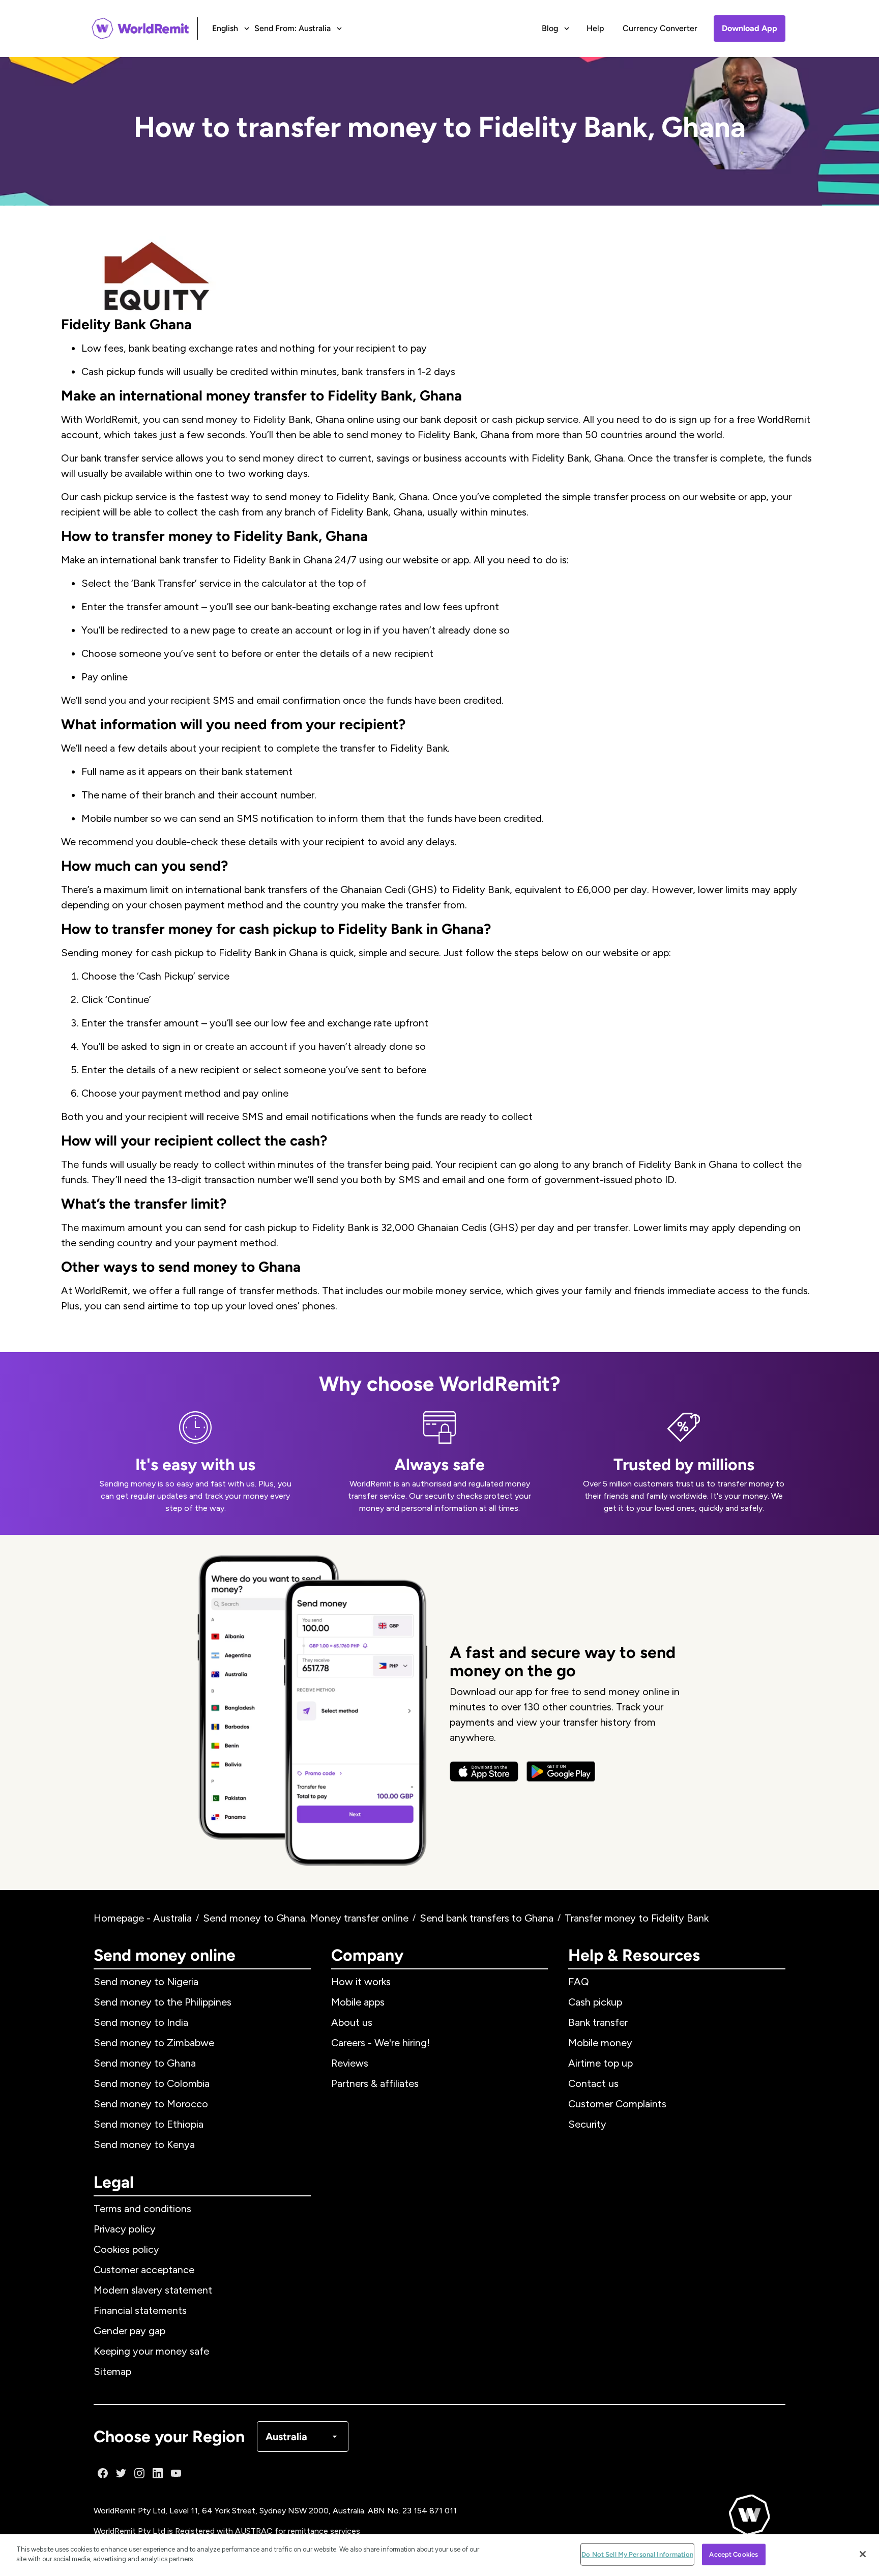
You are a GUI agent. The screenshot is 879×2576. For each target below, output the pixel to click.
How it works (361, 1982)
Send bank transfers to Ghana (487, 1918)
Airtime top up (600, 2063)
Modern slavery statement (153, 2290)
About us (352, 2022)
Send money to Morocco (151, 2104)
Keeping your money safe (151, 2351)
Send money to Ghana (145, 2063)
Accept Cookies (734, 2554)
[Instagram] (139, 2473)
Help (595, 28)
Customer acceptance (144, 2270)
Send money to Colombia (152, 2083)
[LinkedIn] (158, 2473)
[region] (439, 2555)
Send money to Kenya (144, 2144)
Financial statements (140, 2310)
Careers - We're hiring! (380, 2043)
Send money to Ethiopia (149, 2124)
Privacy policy (125, 2229)
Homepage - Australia (143, 1918)
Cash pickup (595, 2002)
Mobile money (600, 2043)
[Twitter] (121, 2473)
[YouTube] (176, 2473)
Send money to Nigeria (146, 1982)
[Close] (863, 2554)
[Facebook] (103, 2473)
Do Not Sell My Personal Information (637, 2554)
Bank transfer (598, 2022)
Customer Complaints (617, 2104)
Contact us (593, 2083)
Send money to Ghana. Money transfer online (306, 1918)
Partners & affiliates (375, 2083)
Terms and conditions (142, 2209)
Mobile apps (358, 2002)
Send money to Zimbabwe (154, 2043)
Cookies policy (126, 2249)
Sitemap (112, 2371)
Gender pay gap (129, 2331)
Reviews (350, 2063)
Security (587, 2124)
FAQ (579, 1982)
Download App (750, 28)
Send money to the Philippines (163, 2002)
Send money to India (141, 2022)
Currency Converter (660, 28)
